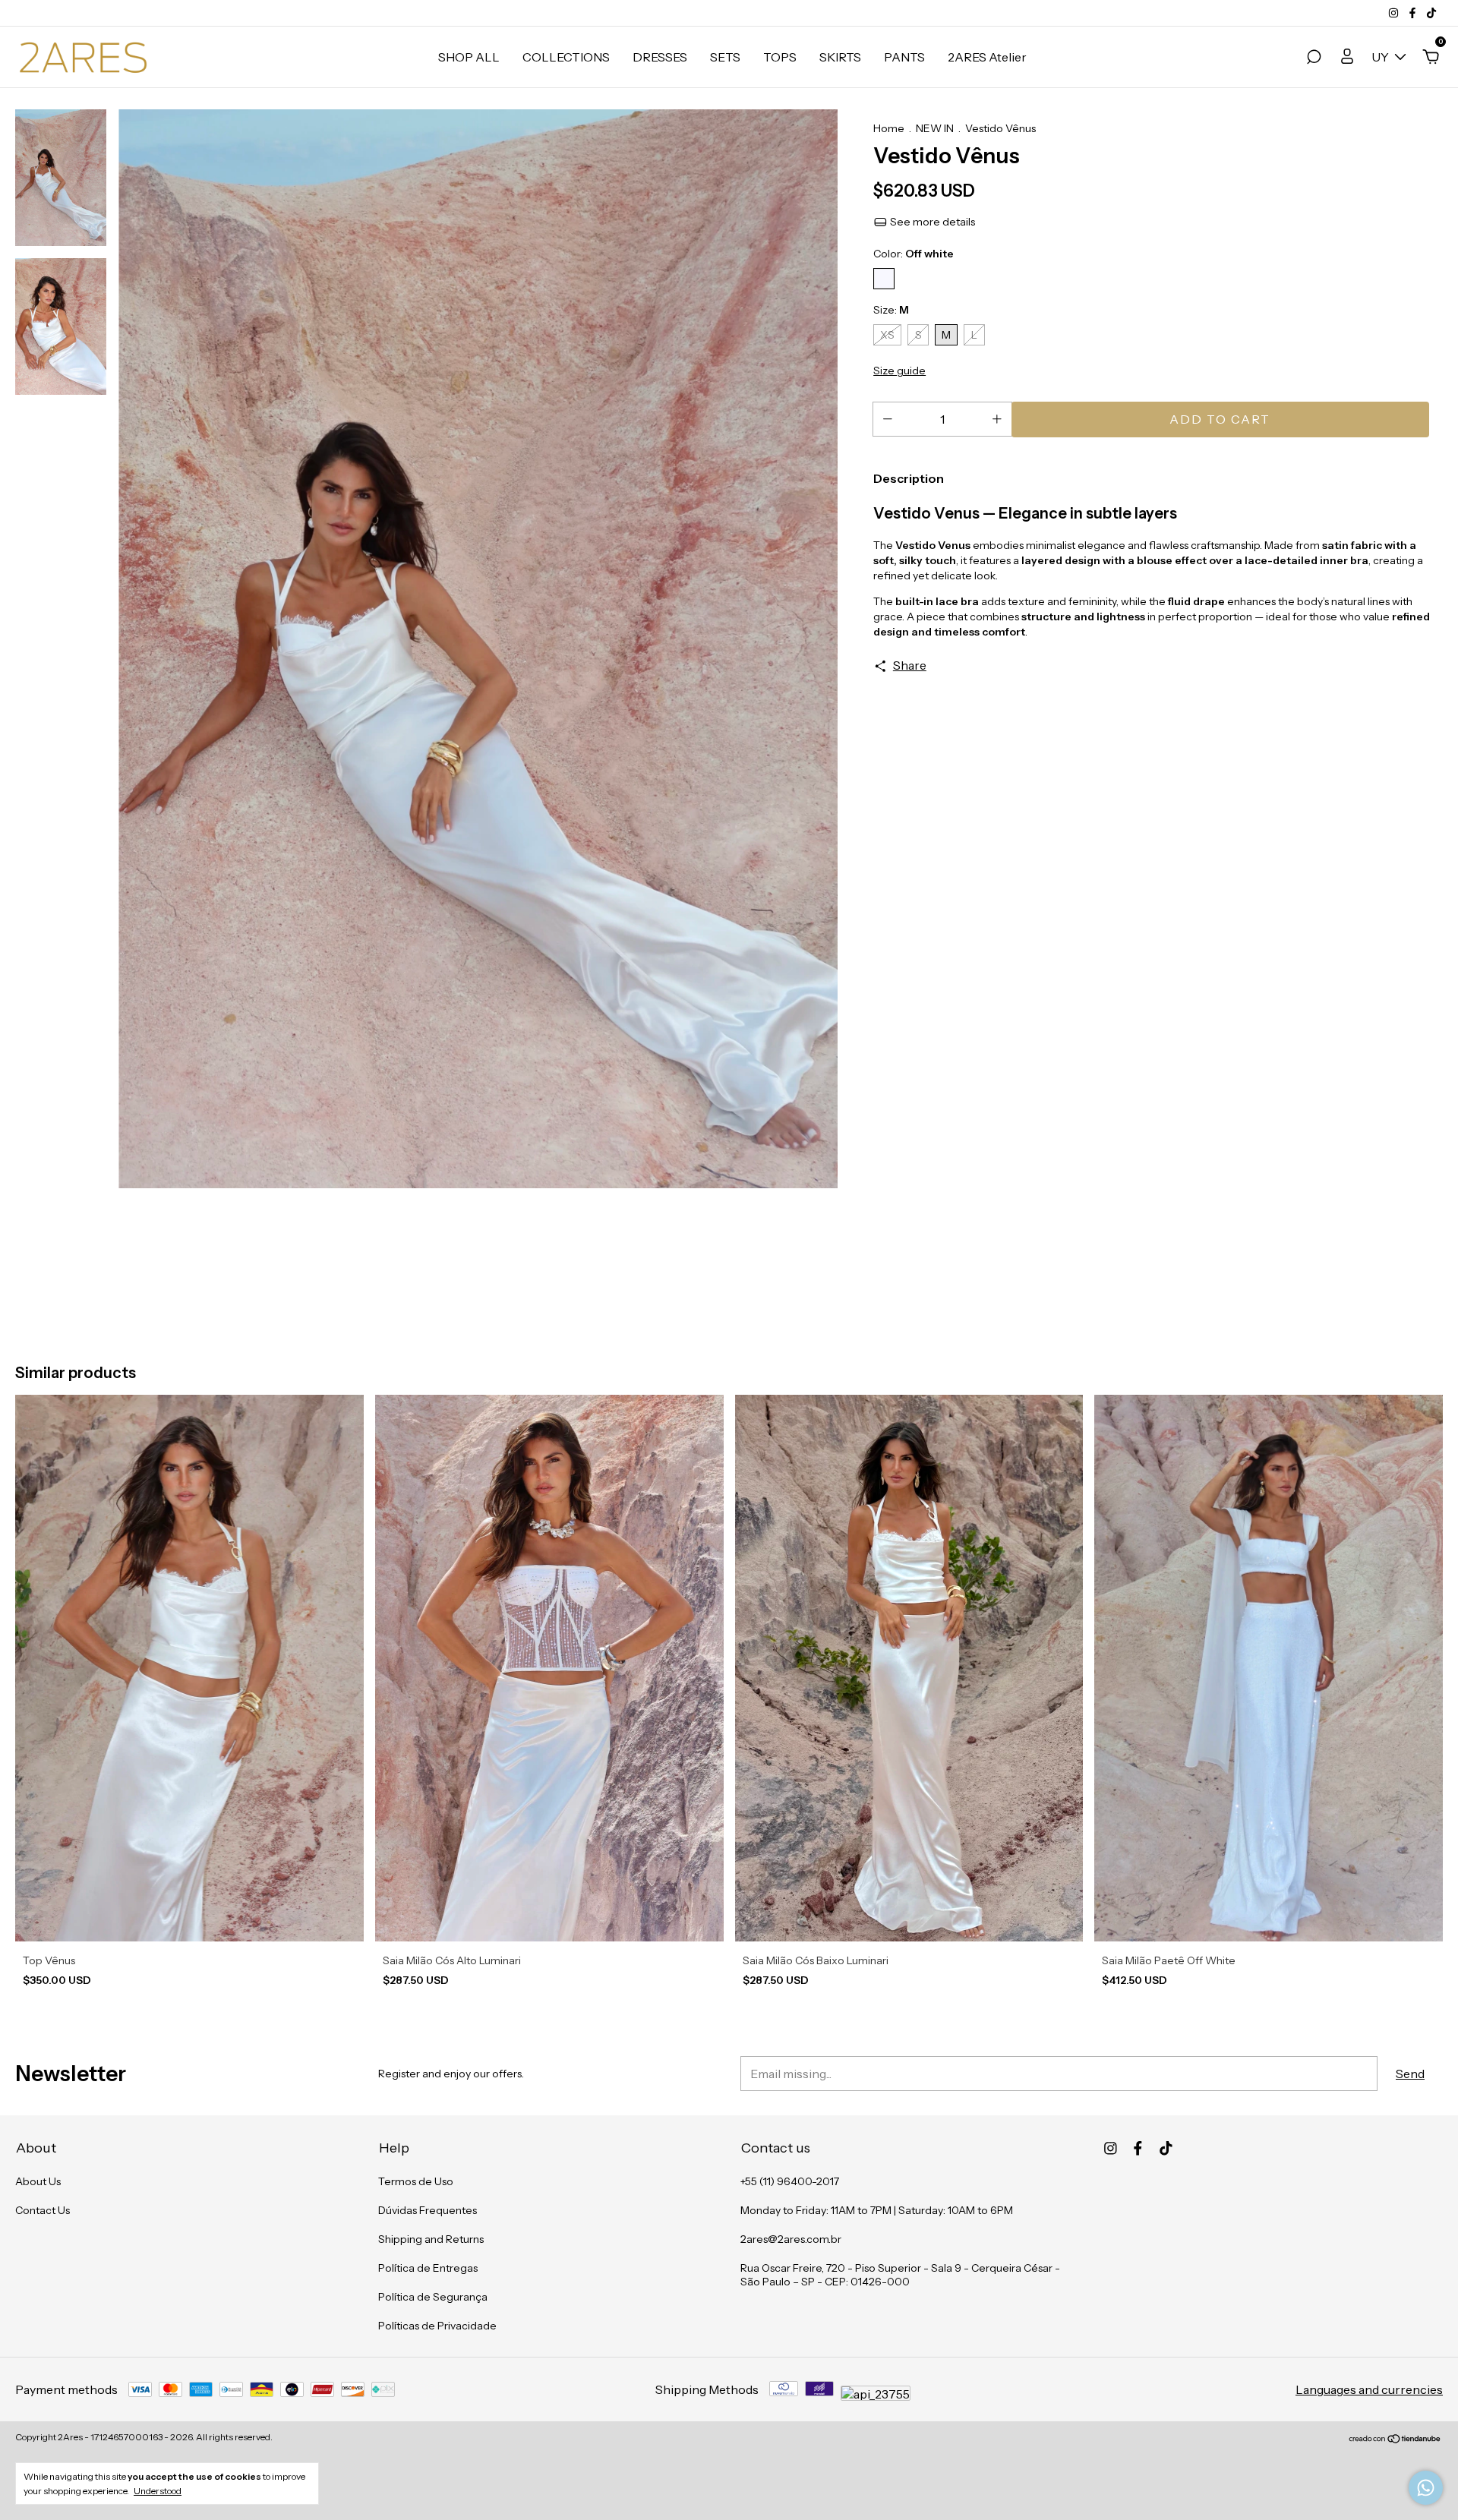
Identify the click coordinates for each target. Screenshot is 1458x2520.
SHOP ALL (469, 57)
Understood (158, 2491)
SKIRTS (840, 57)
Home (889, 128)
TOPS (780, 57)
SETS (725, 57)
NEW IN (935, 128)
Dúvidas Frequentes (428, 2210)
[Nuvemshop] (1395, 2439)
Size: (891, 310)
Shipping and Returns (431, 2239)
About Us (38, 2181)
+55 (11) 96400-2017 (790, 2181)
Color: (914, 254)
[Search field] (1314, 58)
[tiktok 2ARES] (1431, 13)
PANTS (904, 57)
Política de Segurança (433, 2297)
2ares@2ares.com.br (791, 2239)
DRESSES (660, 57)
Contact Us (43, 2210)
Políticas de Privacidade (437, 2326)
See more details (931, 222)
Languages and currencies (1369, 2389)
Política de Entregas (428, 2268)
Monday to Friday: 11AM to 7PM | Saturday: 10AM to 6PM (877, 2210)
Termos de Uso (416, 2181)
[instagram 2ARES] (1395, 13)
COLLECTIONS (566, 57)
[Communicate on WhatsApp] (1426, 2488)
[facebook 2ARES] (1414, 13)
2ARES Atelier (987, 57)
